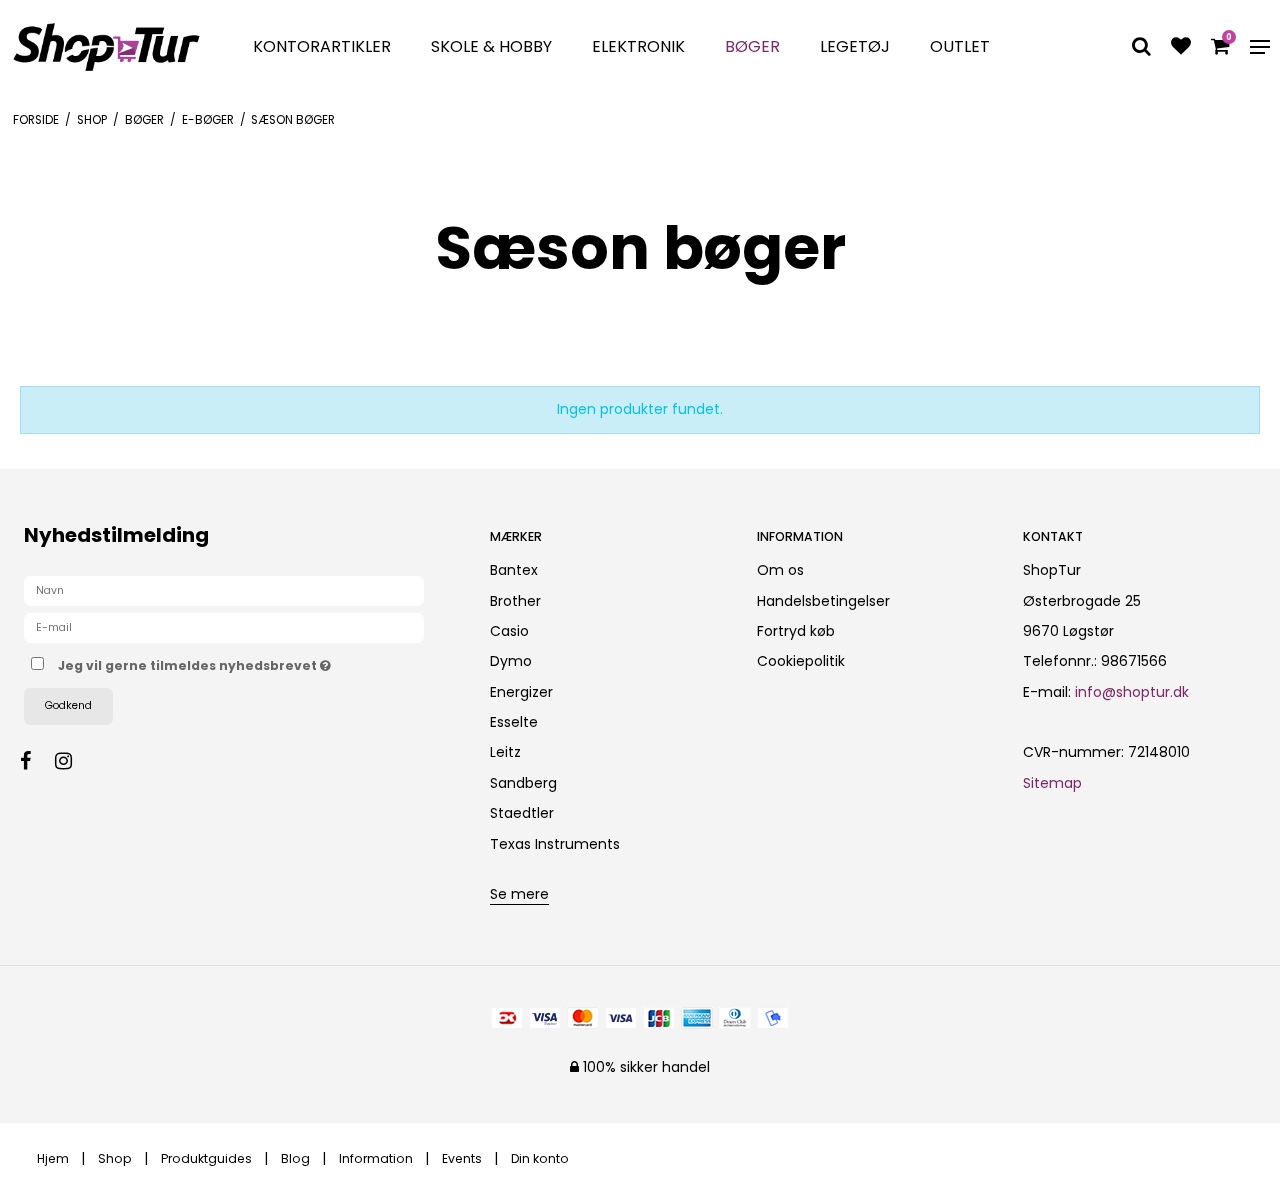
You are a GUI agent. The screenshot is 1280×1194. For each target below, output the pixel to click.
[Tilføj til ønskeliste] (1181, 48)
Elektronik (638, 46)
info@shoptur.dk (1132, 692)
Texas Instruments (555, 844)
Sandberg (523, 783)
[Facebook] (35, 761)
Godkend (68, 705)
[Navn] (224, 590)
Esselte (514, 722)
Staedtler (522, 813)
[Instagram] (73, 761)
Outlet (960, 46)
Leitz (505, 752)
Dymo (511, 661)
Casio (509, 631)
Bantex (514, 570)
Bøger (752, 46)
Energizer (521, 692)
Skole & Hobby (491, 46)
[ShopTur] (106, 47)
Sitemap (1052, 783)
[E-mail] (224, 627)
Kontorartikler (322, 46)
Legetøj (855, 46)
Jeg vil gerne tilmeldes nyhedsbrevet (257, 662)
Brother (515, 601)
